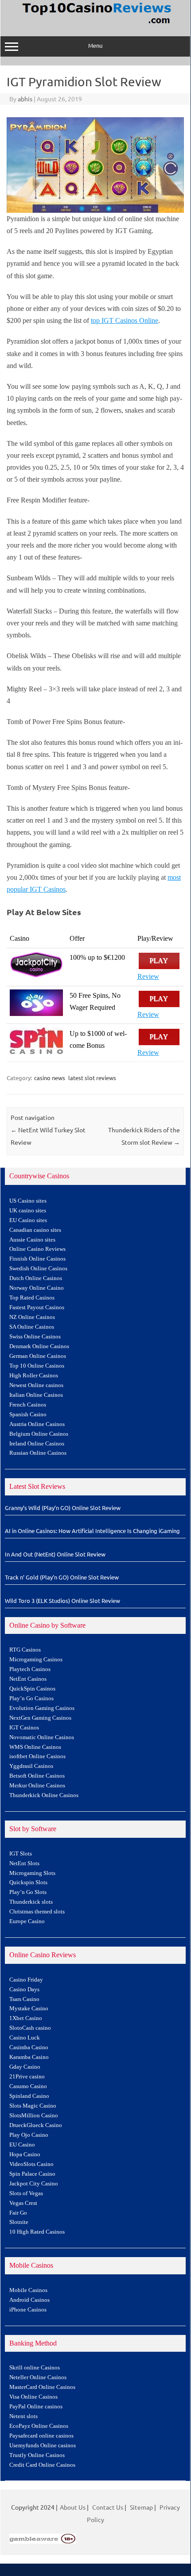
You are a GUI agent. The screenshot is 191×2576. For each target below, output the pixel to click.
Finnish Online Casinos (37, 1259)
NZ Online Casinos (32, 1317)
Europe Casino (27, 1921)
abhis (25, 99)
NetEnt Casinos (28, 1679)
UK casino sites (28, 1211)
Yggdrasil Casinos (31, 1766)
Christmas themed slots (37, 1912)
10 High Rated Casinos (37, 2232)
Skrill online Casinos (35, 2368)
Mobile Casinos (28, 2290)
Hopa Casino (25, 2154)
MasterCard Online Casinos (42, 2387)
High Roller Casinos (34, 1376)
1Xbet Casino (26, 2018)
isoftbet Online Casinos (37, 1756)
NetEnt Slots (24, 1863)
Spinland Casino (29, 2096)
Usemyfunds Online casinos (43, 2446)
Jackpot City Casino (34, 2184)
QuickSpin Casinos (32, 1689)
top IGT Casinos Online (125, 320)
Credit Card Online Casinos (42, 2465)
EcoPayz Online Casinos (39, 2426)
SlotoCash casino (30, 2028)
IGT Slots (21, 1854)
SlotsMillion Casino (34, 2116)
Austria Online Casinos (37, 1424)
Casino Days (24, 1989)
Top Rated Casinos (32, 1298)
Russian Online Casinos (38, 1453)
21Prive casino (27, 2077)
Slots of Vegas (26, 2193)
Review (148, 976)
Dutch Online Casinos (36, 1278)
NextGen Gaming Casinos (40, 1718)
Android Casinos (29, 2300)
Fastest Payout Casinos (37, 1307)
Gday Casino (25, 2067)
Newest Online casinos (36, 1385)
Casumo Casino (28, 2086)
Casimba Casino (29, 2047)
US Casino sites (28, 1201)
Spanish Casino (28, 1414)
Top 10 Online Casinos (37, 1366)
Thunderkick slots (31, 1902)
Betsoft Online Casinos (37, 1776)
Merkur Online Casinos (37, 1786)
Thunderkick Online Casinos (44, 1795)
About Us (73, 2507)
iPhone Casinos (28, 2310)
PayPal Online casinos (36, 2407)
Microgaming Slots (32, 1873)
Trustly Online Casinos (37, 2455)
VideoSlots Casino (31, 2164)
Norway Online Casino (37, 1288)
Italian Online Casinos (36, 1395)
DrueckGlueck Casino (36, 2125)
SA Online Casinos (32, 1327)
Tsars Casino (24, 1999)
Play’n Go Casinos (31, 1698)
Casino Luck (25, 2038)
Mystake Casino (29, 2009)
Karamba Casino (29, 2057)
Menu (95, 45)
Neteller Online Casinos (38, 2377)
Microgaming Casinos (36, 1660)
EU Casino (22, 2145)
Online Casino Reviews (37, 1249)
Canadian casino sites (35, 1230)
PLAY (159, 961)
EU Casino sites (28, 1220)
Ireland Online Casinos (37, 1444)
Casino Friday (26, 1980)
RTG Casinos (25, 1650)
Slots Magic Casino (33, 2106)
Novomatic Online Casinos (42, 1737)
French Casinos (28, 1405)
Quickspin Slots (28, 1882)
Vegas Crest (23, 2203)
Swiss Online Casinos (35, 1337)
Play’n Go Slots (28, 1892)
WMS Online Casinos (35, 1747)
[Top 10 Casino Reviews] (95, 24)
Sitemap (141, 2507)
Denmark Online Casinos (39, 1346)
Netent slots (23, 2416)
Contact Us (108, 2507)
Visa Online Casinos (33, 2397)
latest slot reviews (92, 1078)
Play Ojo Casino (29, 2135)
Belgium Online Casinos (39, 1434)
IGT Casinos (24, 1728)
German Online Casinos (38, 1356)
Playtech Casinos (30, 1669)
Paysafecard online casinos (41, 2436)
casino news (50, 1078)
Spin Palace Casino (32, 2174)
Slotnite (19, 2222)
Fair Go (18, 2213)
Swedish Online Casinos (38, 1269)
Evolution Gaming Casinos (42, 1708)
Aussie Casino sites (32, 1240)
